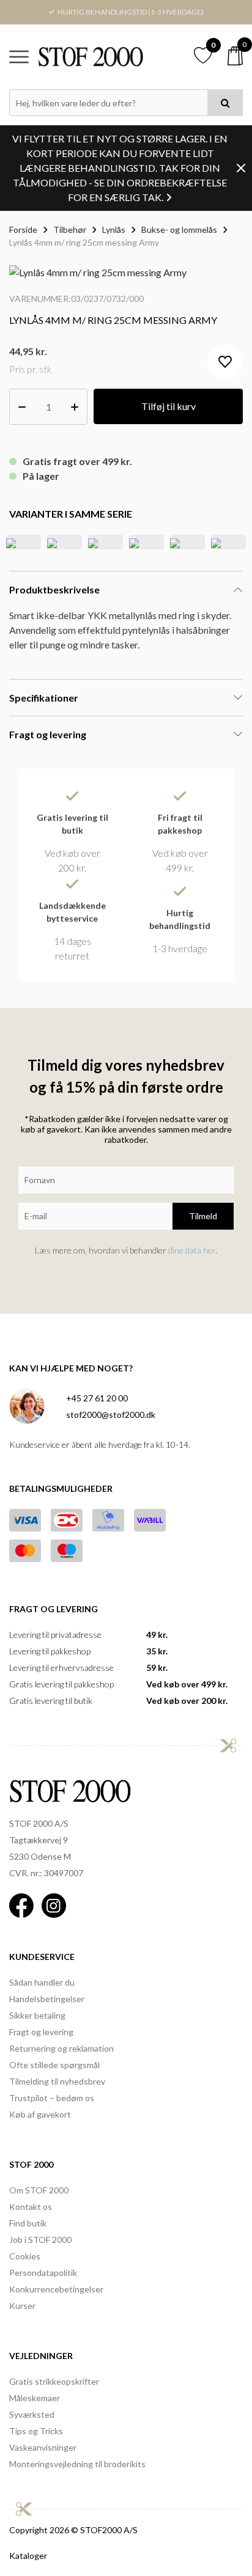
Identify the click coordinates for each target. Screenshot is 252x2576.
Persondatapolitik (43, 2273)
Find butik (28, 2223)
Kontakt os (31, 2207)
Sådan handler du (42, 1982)
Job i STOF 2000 (40, 2240)
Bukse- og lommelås (179, 229)
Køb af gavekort (40, 2114)
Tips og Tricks (36, 2431)
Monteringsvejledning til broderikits (77, 2464)
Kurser (22, 2306)
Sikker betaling (37, 2015)
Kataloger (28, 2556)
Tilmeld (203, 1216)
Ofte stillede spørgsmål (54, 2065)
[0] (235, 56)
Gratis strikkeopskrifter (54, 2381)
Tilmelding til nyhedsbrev (57, 2081)
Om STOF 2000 (39, 2190)
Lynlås (114, 229)
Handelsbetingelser (47, 1999)
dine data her (192, 1250)
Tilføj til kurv (169, 406)
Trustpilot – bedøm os (52, 2098)
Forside (23, 229)
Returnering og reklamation (61, 2048)
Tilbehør (70, 229)
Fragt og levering (41, 2032)
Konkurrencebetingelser (56, 2289)
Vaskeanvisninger (43, 2447)
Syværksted (32, 2414)
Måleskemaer (35, 2398)
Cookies (25, 2256)
